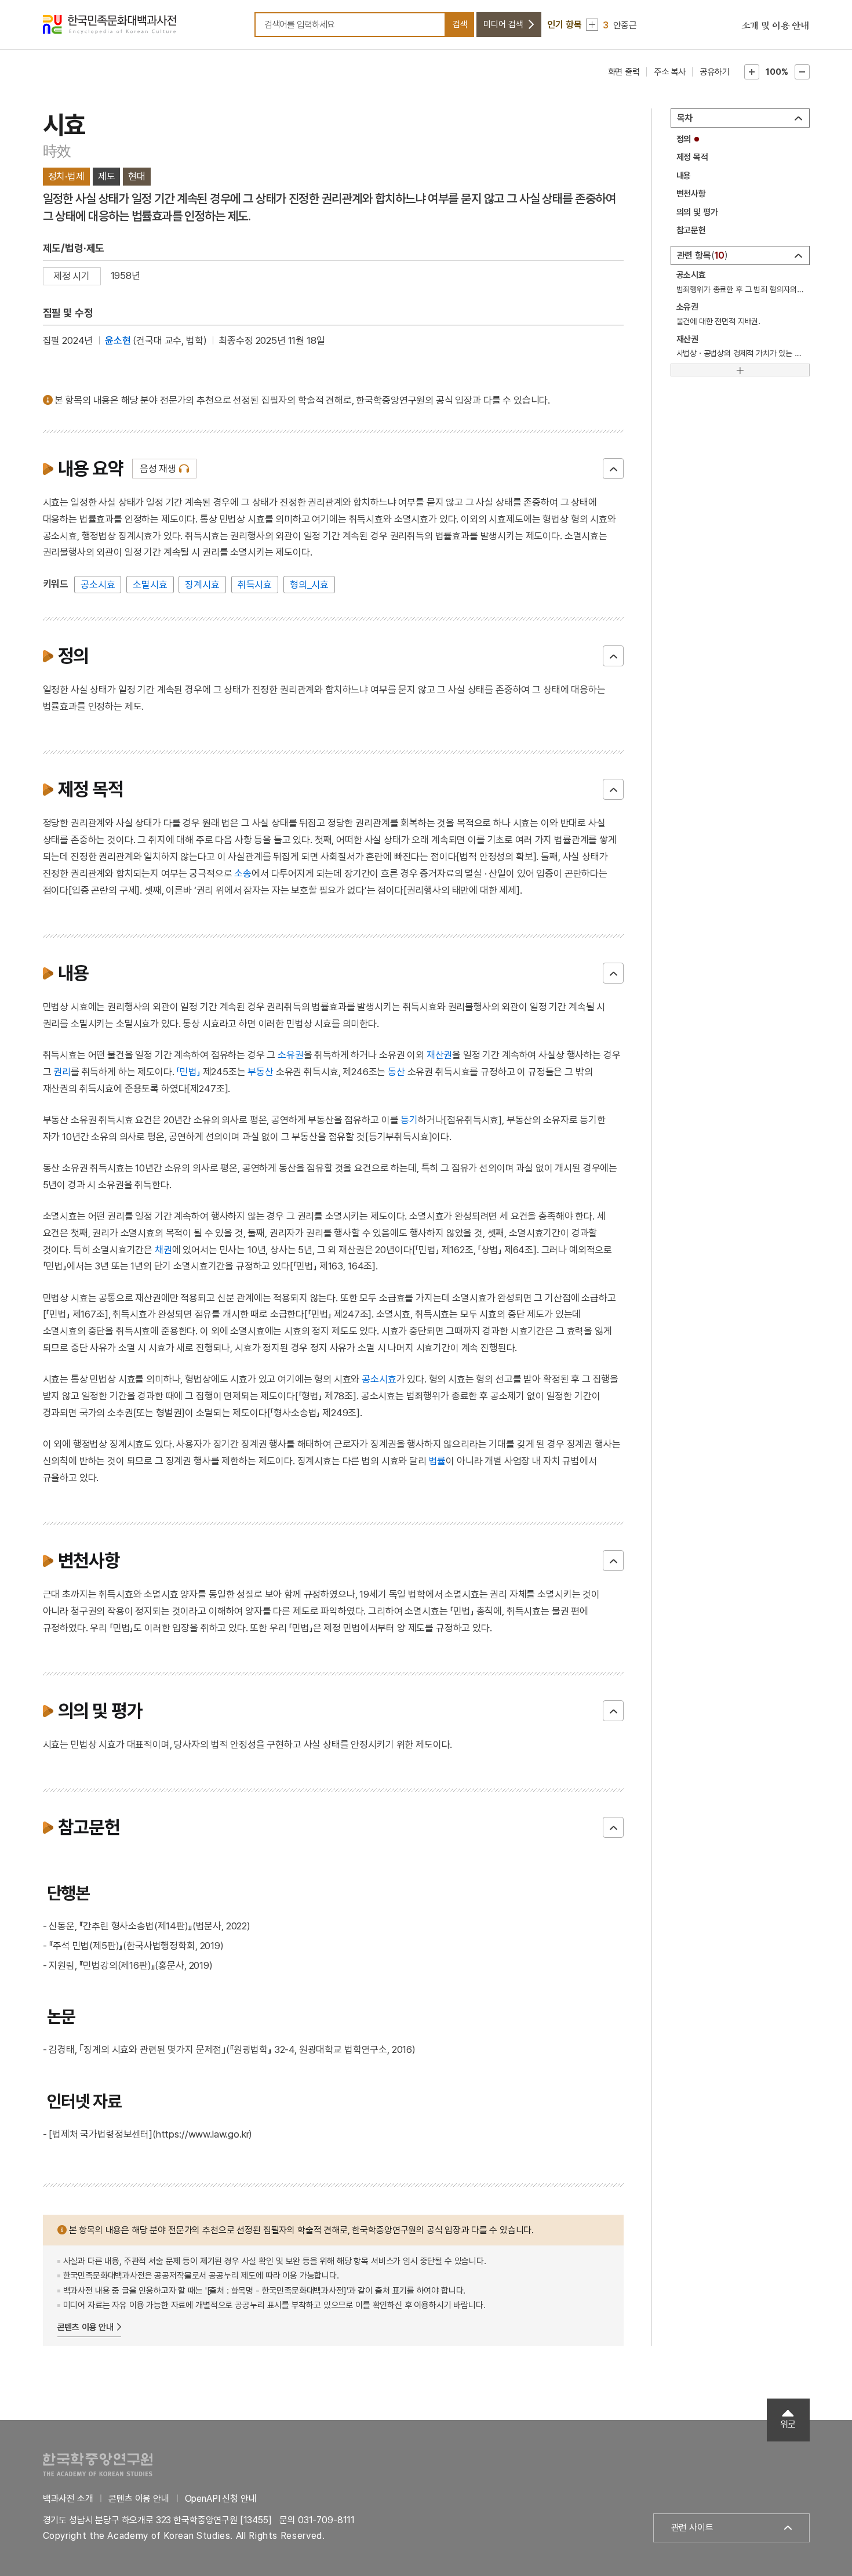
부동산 (261, 1072)
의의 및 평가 (697, 212)
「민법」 (188, 1072)
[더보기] (740, 370)
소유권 (291, 1055)
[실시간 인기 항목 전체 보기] (592, 25)
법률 (438, 1461)
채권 (163, 1250)
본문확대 (752, 72)
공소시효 (98, 585)
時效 (57, 151)
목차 (685, 118)
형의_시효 (309, 585)
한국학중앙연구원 (98, 2464)
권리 (62, 1072)
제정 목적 (692, 157)
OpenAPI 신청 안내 (221, 2499)
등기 (409, 1120)
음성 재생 (158, 469)
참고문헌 (691, 230)
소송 (243, 873)
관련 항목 (701, 255)
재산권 (440, 1055)
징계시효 (202, 585)
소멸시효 (150, 585)
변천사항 (691, 194)
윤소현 (118, 340)
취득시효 (255, 585)
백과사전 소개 (68, 2499)
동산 (396, 1072)
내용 (684, 176)
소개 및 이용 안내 (775, 26)
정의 (684, 139)
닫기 (613, 469)
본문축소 (802, 72)
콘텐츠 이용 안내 (86, 2327)
